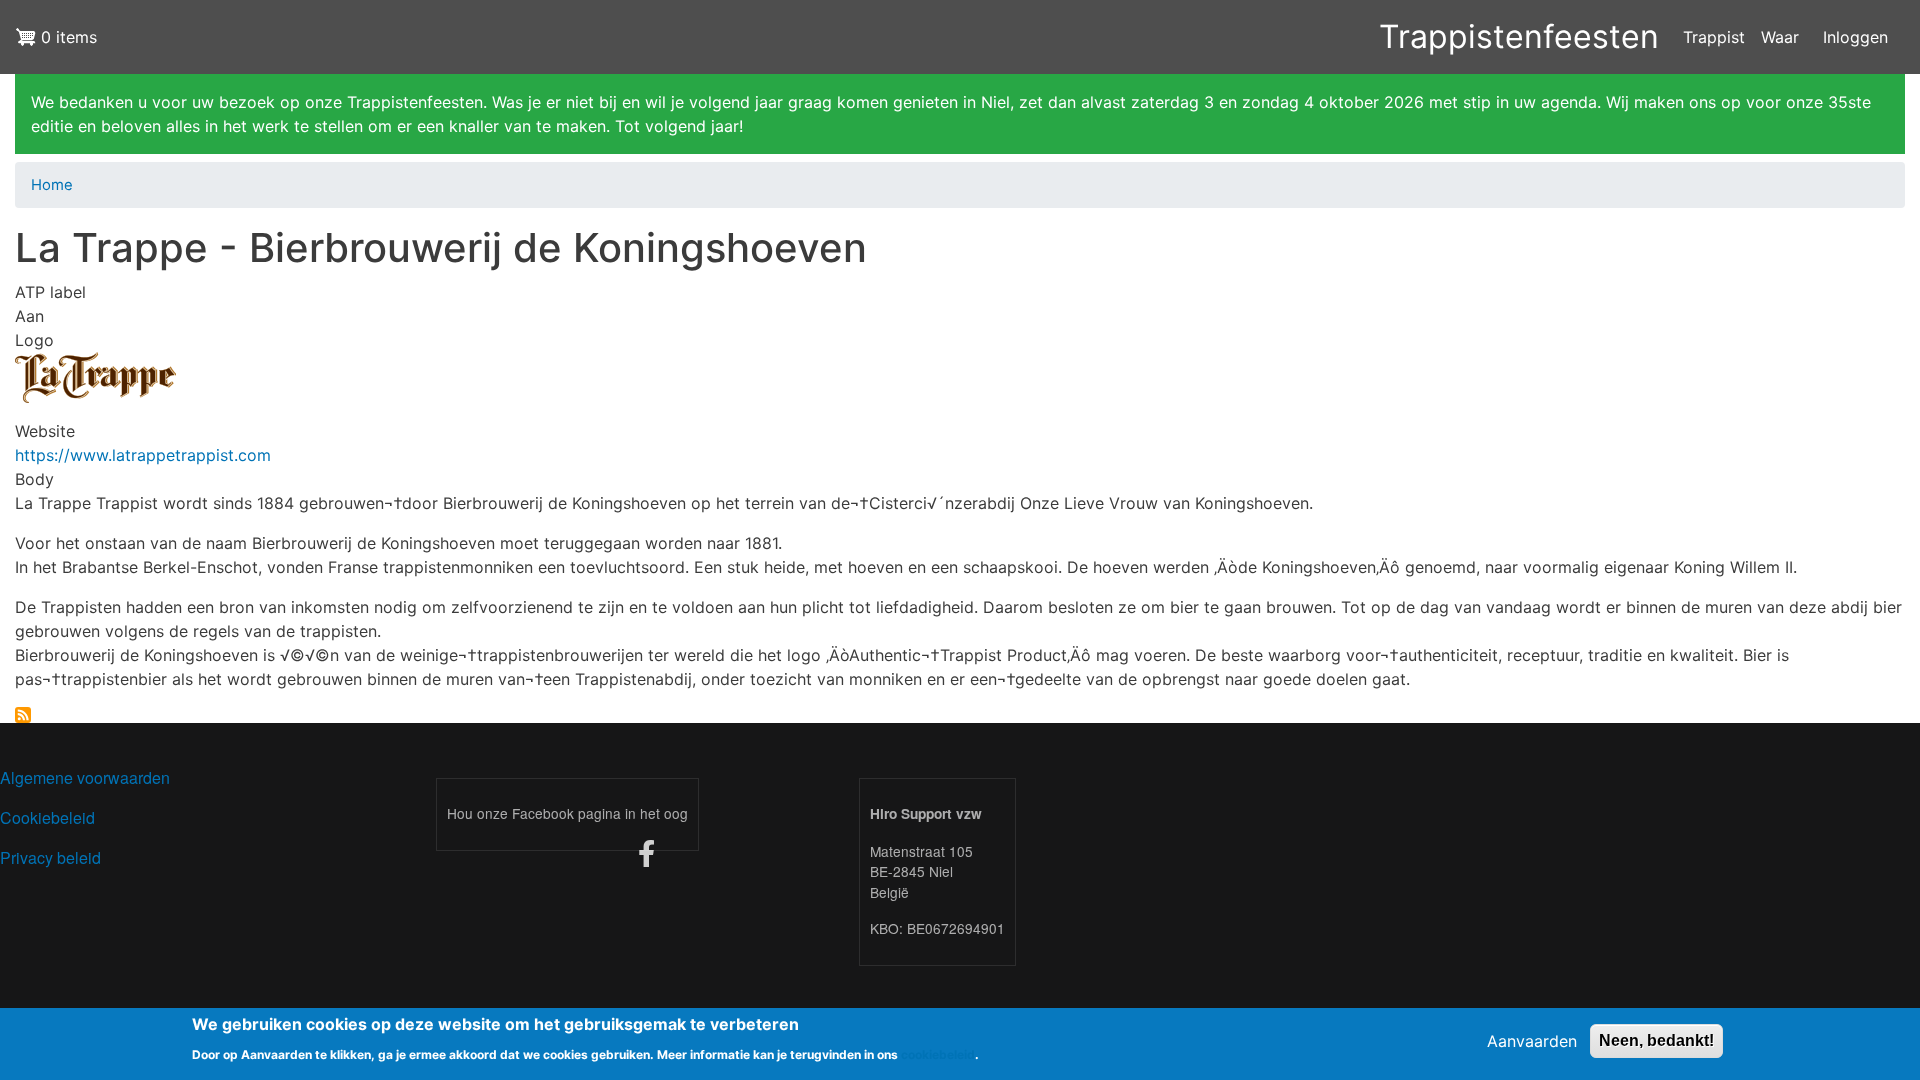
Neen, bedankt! (1656, 1040)
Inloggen (1855, 37)
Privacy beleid (50, 857)
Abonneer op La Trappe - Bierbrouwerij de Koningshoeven (23, 715)
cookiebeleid (938, 1053)
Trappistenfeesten (1519, 36)
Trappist (1714, 37)
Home (52, 185)
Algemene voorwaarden (85, 777)
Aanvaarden (1532, 1041)
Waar (1780, 37)
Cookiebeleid (47, 817)
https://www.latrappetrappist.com (143, 455)
